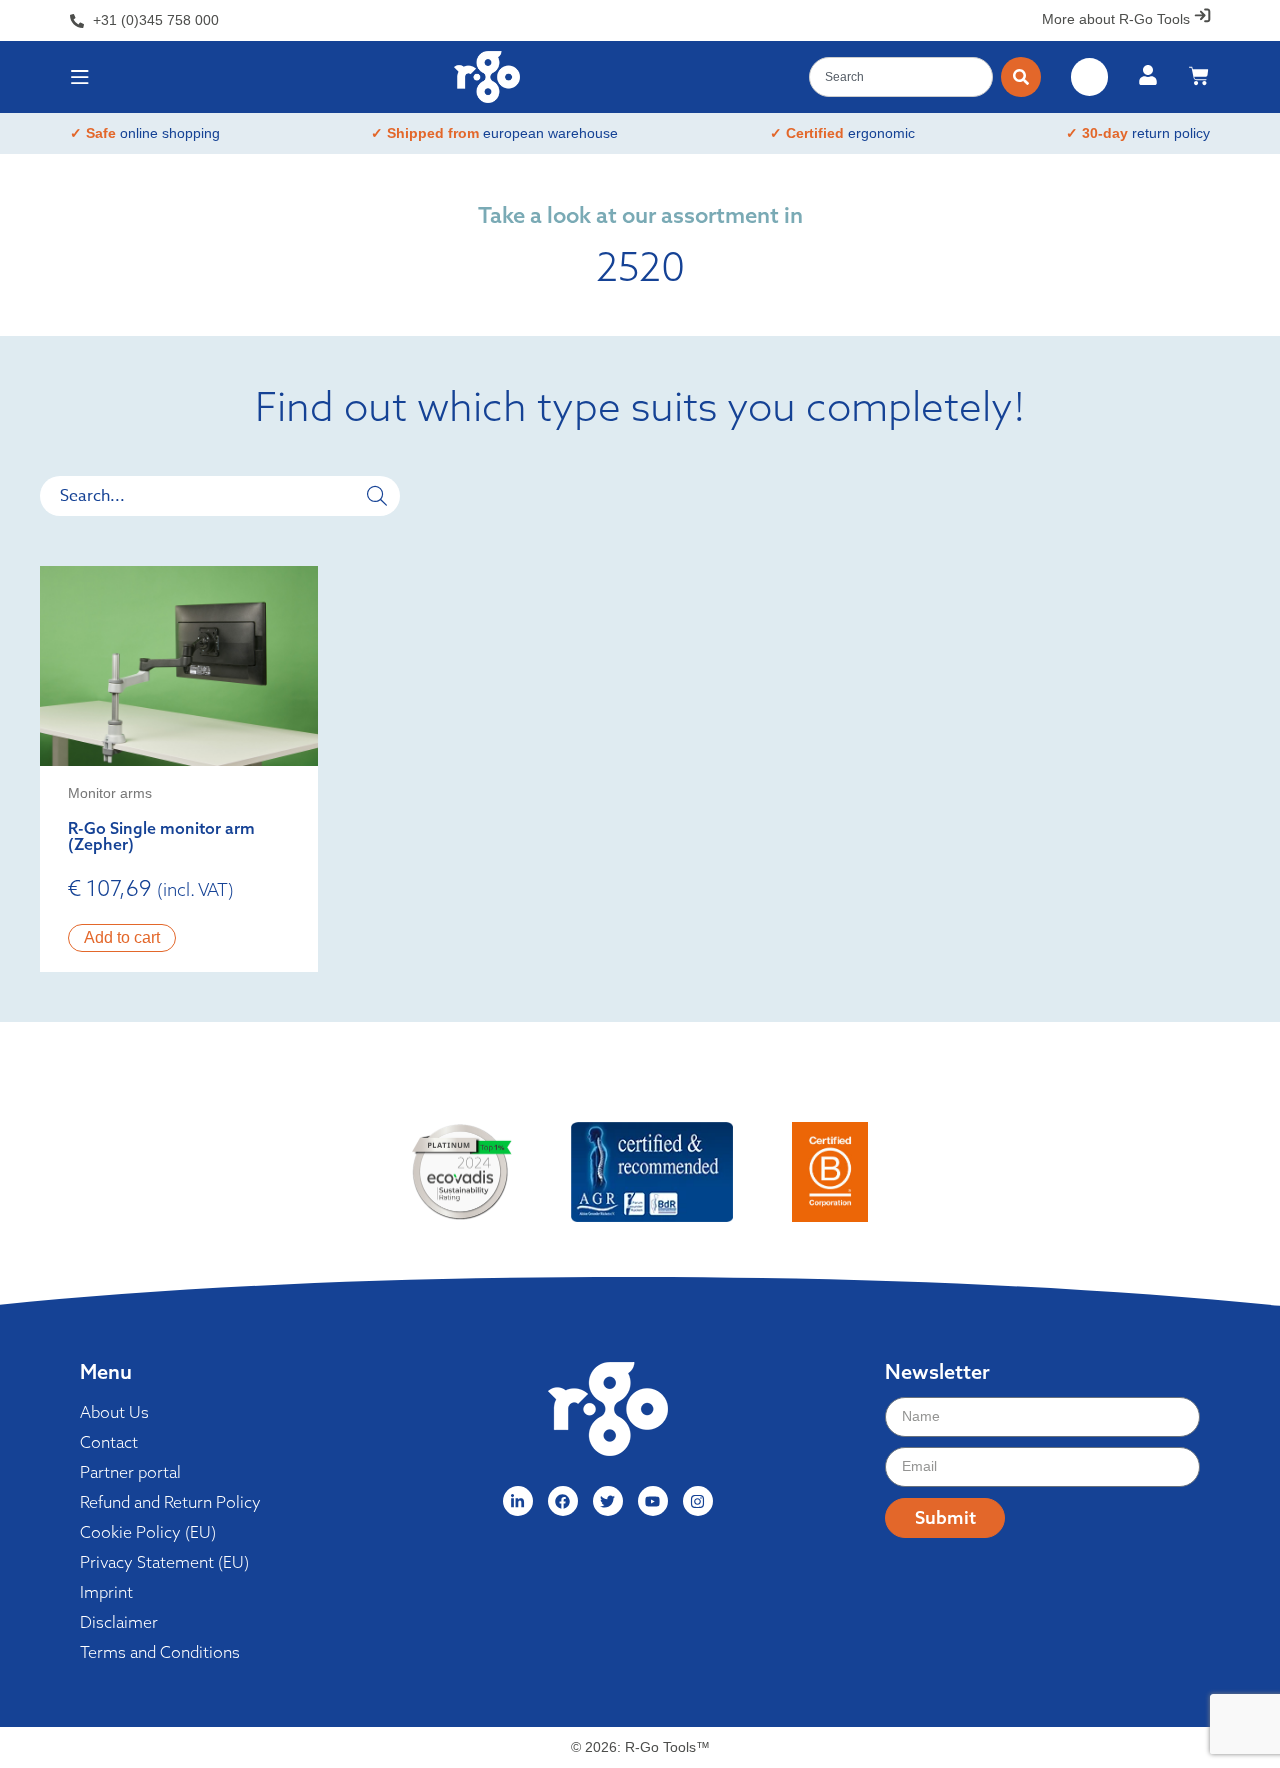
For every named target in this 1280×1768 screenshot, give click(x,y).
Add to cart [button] (122, 937)
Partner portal (130, 1472)
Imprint (106, 1592)
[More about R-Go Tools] (1202, 15)
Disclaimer (119, 1622)
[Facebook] (563, 1501)
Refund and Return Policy (170, 1502)
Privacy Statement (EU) (164, 1562)
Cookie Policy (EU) (148, 1532)
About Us (114, 1412)
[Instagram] (698, 1501)
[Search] (1021, 77)
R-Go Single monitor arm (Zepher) (161, 836)
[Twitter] (608, 1501)
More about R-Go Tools (1116, 19)
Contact (109, 1442)
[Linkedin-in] (518, 1501)
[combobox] (901, 77)
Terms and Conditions (160, 1652)
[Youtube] (653, 1501)
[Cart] (1199, 76)
